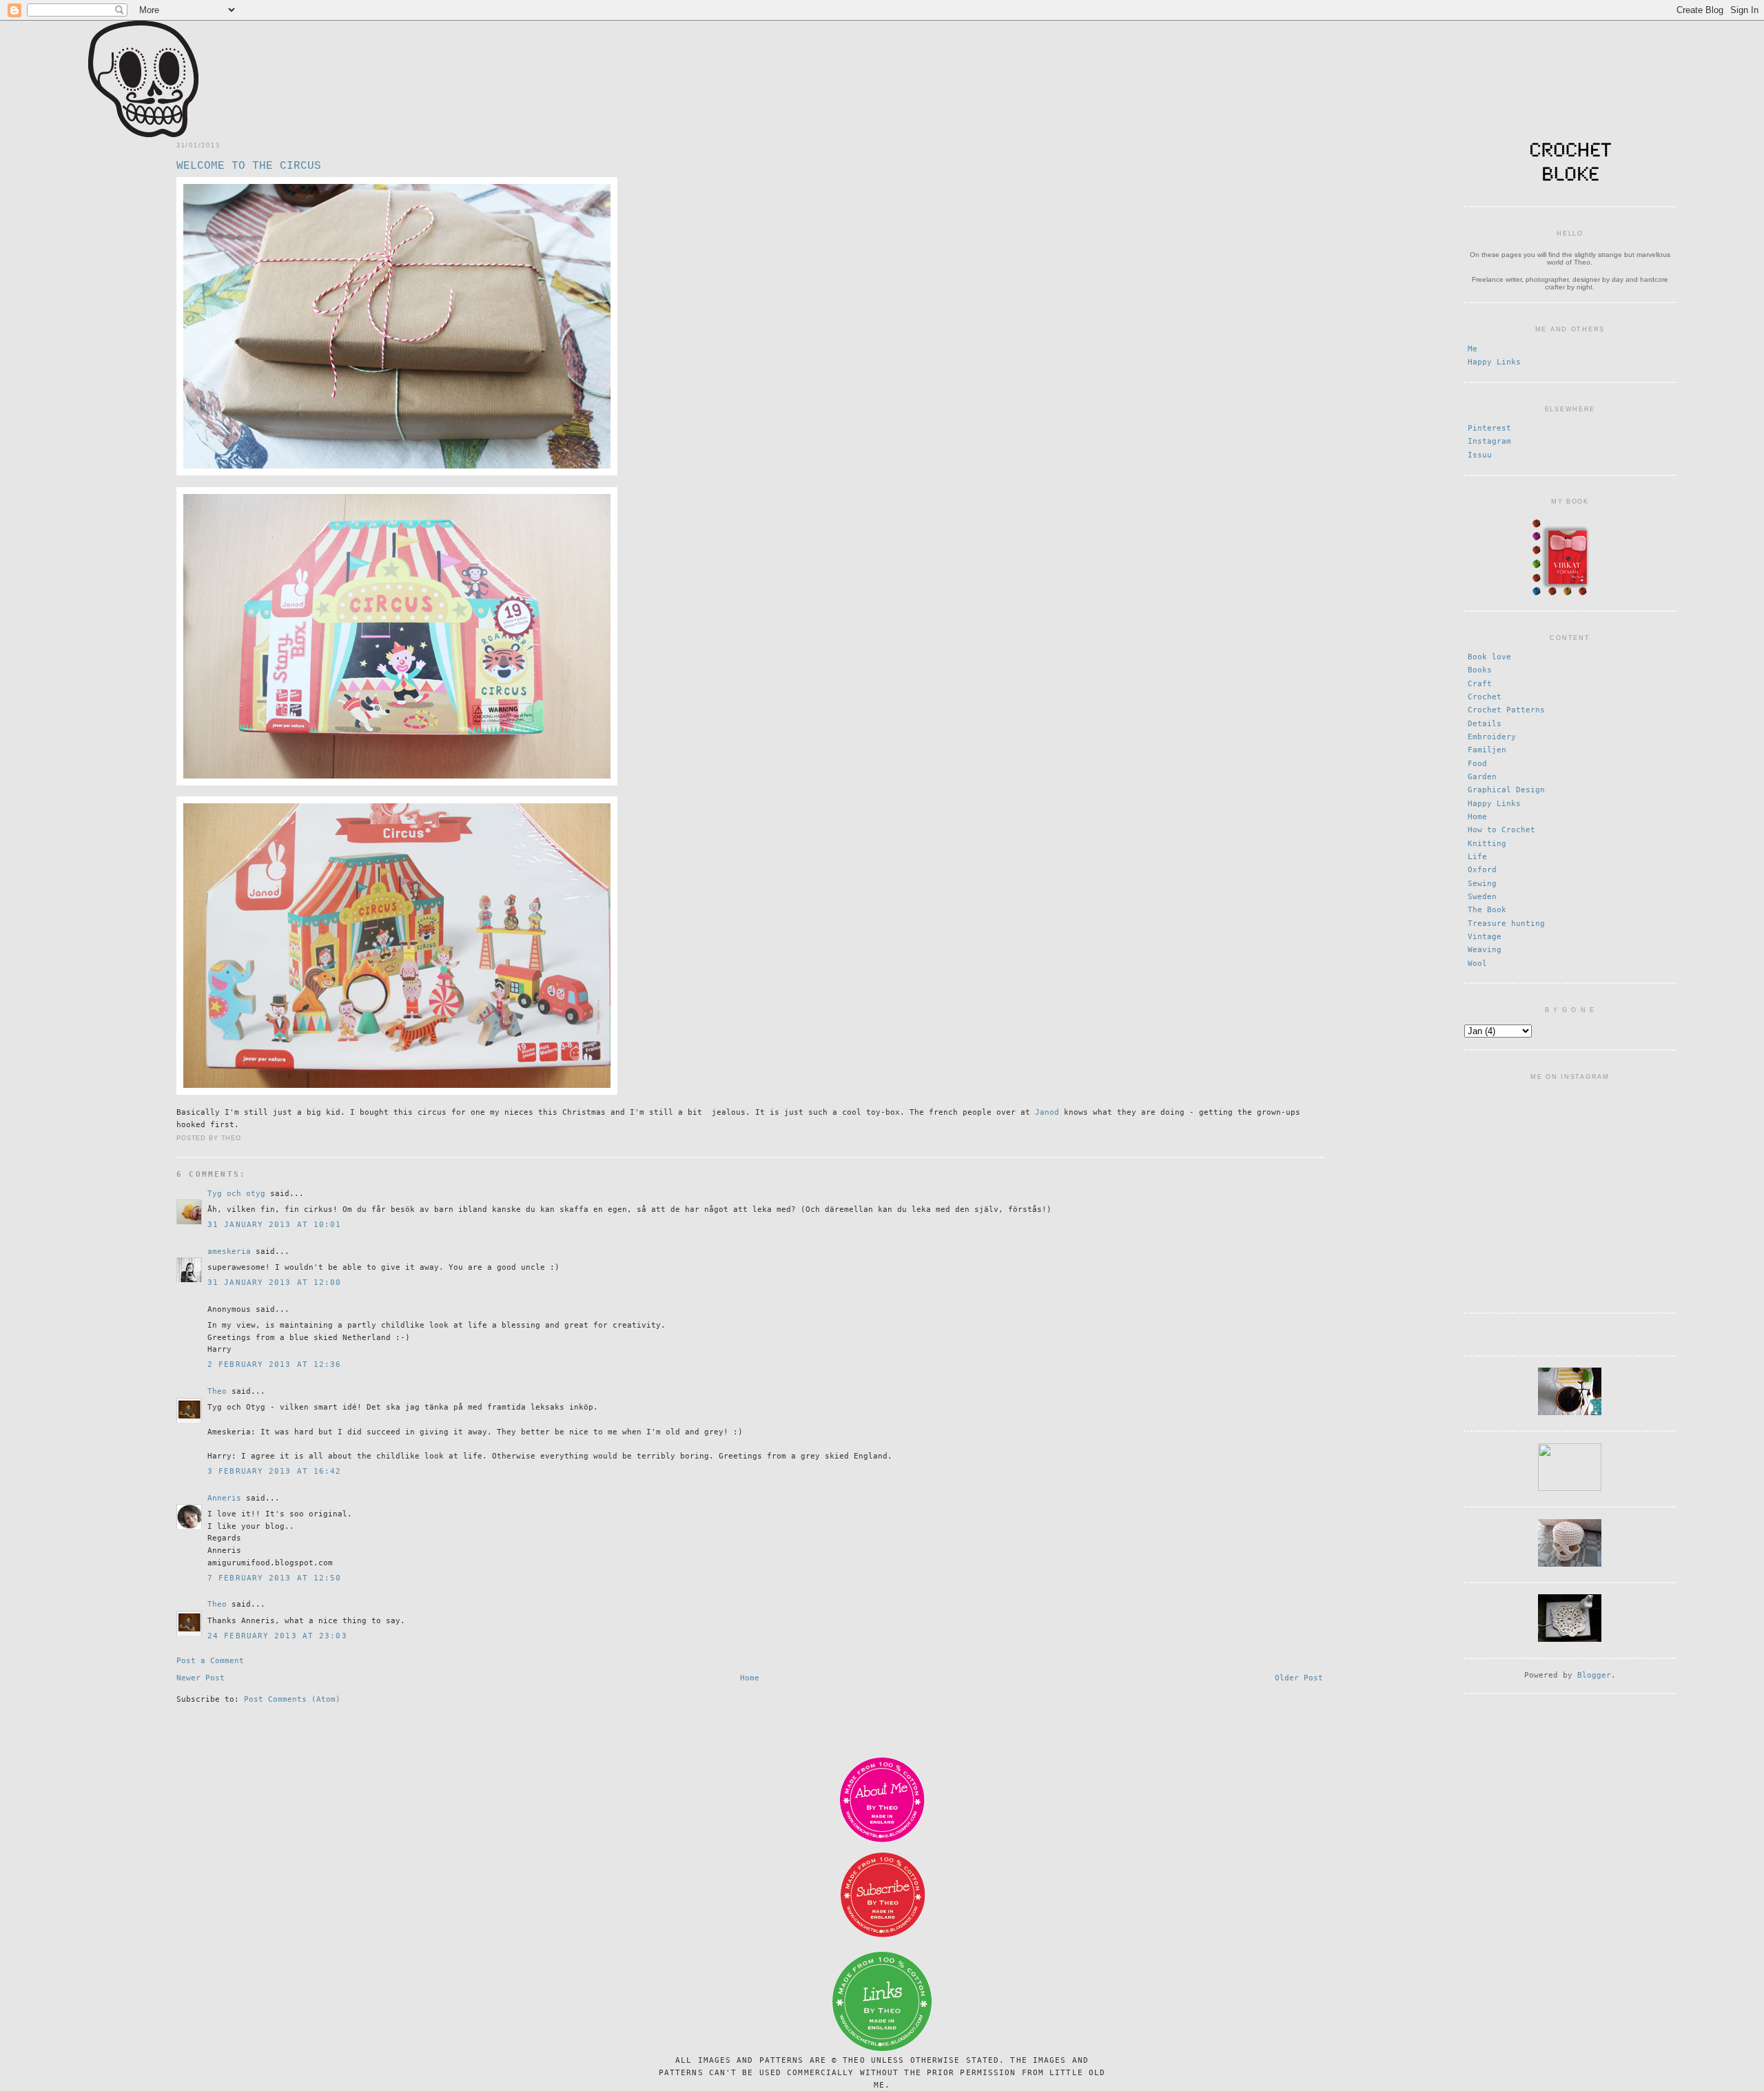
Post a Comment (210, 1661)
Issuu (1480, 455)
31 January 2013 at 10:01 (275, 1225)
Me (1473, 349)
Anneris (224, 1498)
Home (750, 1678)
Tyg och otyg (236, 1194)
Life (1477, 857)
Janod (1047, 1112)
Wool (1477, 964)
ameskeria (229, 1251)
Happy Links (1494, 362)
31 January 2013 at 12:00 (275, 1283)
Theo (217, 1391)
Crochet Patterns (1506, 710)
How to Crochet (1501, 830)
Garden (1482, 777)
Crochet (1485, 697)
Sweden (1482, 897)
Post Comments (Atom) (292, 1699)
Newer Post (201, 1678)
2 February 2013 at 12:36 (275, 1364)
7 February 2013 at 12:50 (275, 1578)
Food (1477, 764)
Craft (1480, 684)
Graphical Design (1506, 790)
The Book (1487, 910)
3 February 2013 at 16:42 (275, 1471)
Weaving (1485, 950)
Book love (1489, 657)
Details (1485, 724)
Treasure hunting (1506, 924)
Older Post (1299, 1678)
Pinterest (1489, 428)
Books (1480, 670)
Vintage (1485, 937)
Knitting (1487, 844)
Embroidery (1492, 737)
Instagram (1489, 441)
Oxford (1482, 870)
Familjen (1487, 750)
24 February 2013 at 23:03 (277, 1636)
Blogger (1594, 1675)
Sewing (1482, 884)
